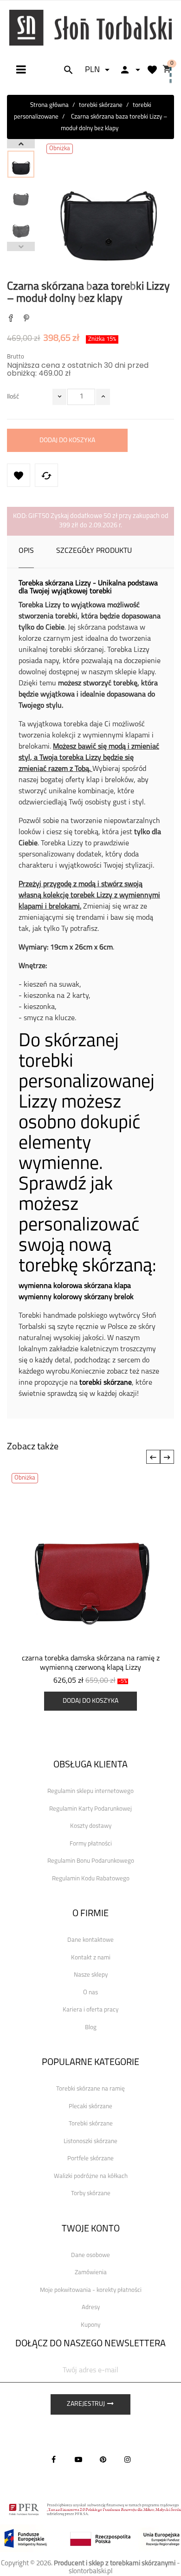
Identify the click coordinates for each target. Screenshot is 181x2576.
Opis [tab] (26, 551)
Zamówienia (91, 2273)
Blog (91, 2028)
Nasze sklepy (91, 1975)
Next (21, 144)
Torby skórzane (91, 2194)
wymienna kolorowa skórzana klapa (75, 1286)
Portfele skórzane (90, 2159)
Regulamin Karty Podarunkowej (90, 1809)
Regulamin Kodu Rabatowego (91, 1879)
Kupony (90, 2325)
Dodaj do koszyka (67, 441)
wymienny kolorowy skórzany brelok (76, 1297)
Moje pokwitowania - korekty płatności (91, 2290)
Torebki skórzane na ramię (90, 2089)
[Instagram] (128, 2459)
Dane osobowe (90, 2255)
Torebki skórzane (91, 2124)
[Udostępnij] (11, 319)
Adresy (91, 2307)
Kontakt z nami (91, 1958)
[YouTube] (78, 2459)
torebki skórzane (106, 1383)
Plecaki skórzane (90, 2107)
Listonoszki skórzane (90, 2141)
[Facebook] (54, 2459)
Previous (21, 246)
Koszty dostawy (91, 1826)
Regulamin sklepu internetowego (90, 1791)
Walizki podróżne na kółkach (91, 2176)
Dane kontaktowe (90, 1940)
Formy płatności (91, 1844)
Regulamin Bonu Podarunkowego (91, 1861)
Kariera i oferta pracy (90, 2010)
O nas (90, 1993)
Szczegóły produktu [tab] (94, 551)
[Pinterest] (26, 319)
